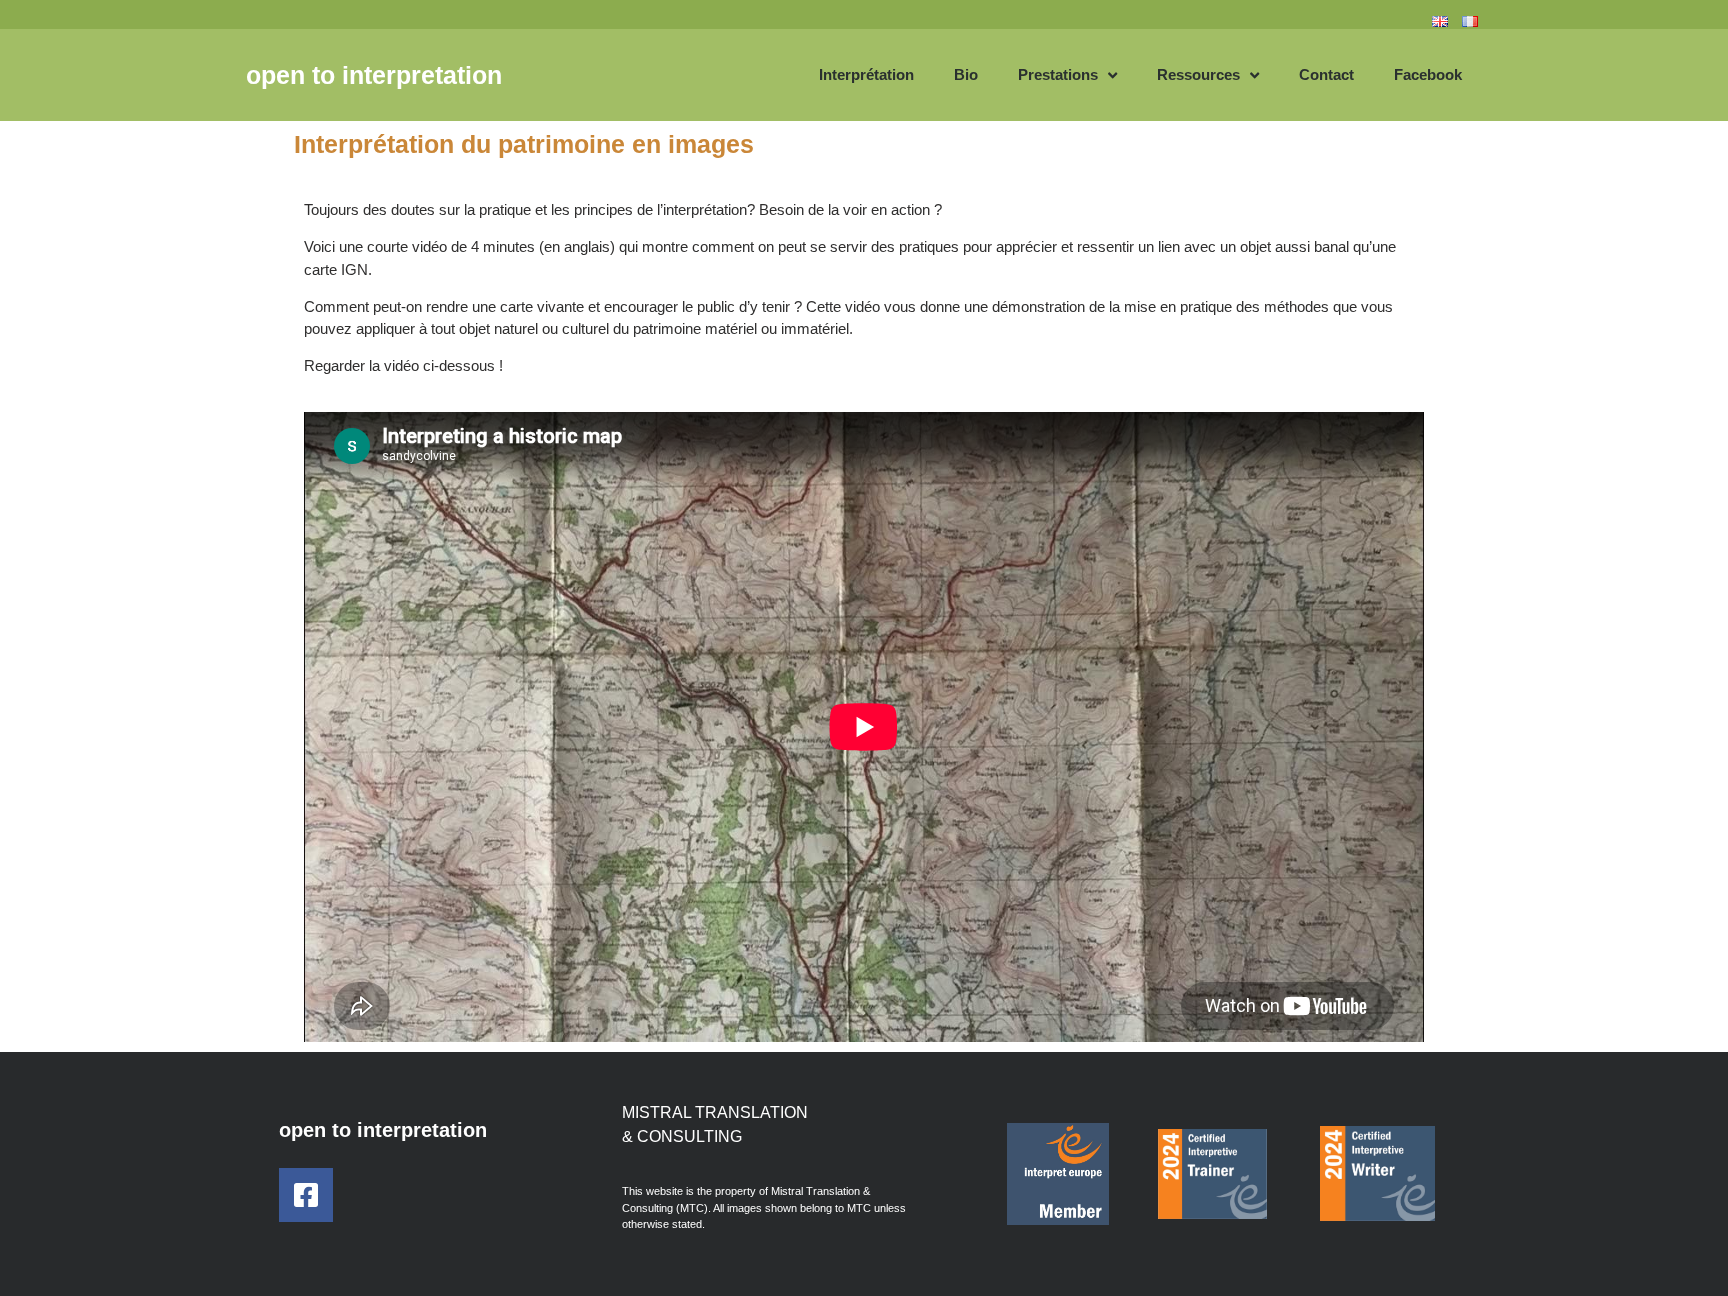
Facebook (1428, 74)
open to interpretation (374, 75)
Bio (966, 74)
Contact (1326, 74)
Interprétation (866, 74)
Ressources (1198, 74)
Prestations (1058, 74)
